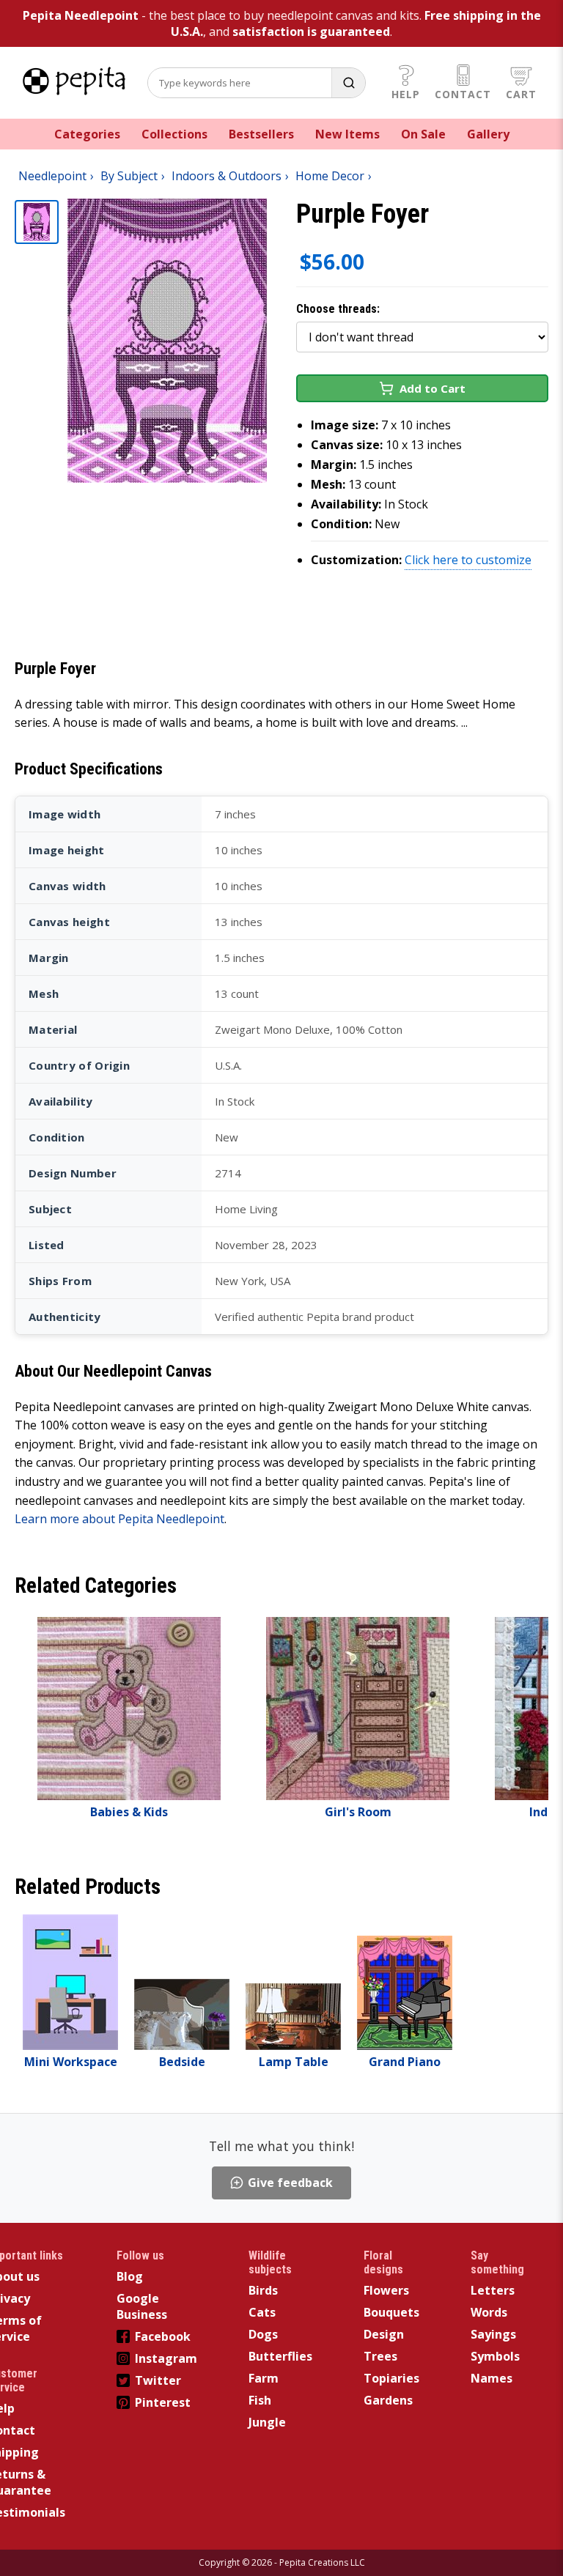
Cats (262, 2312)
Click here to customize (468, 560)
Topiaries (391, 2378)
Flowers (386, 2290)
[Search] (348, 83)
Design (384, 2334)
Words (489, 2312)
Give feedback (290, 2183)
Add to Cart (433, 388)
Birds (263, 2290)
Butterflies (280, 2356)
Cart (521, 94)
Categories (87, 134)
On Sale (423, 134)
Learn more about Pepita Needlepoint (119, 1519)
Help (406, 94)
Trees (380, 2356)
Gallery (488, 134)
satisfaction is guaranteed (311, 32)
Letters (493, 2290)
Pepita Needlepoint (81, 15)
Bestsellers (261, 134)
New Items (347, 134)
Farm (264, 2378)
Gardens (388, 2400)
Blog (130, 2276)
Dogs (263, 2334)
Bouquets (391, 2312)
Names (492, 2378)
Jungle (267, 2422)
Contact (463, 94)
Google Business (142, 2306)
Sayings (493, 2334)
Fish (260, 2400)
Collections (174, 134)
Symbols (495, 2356)
